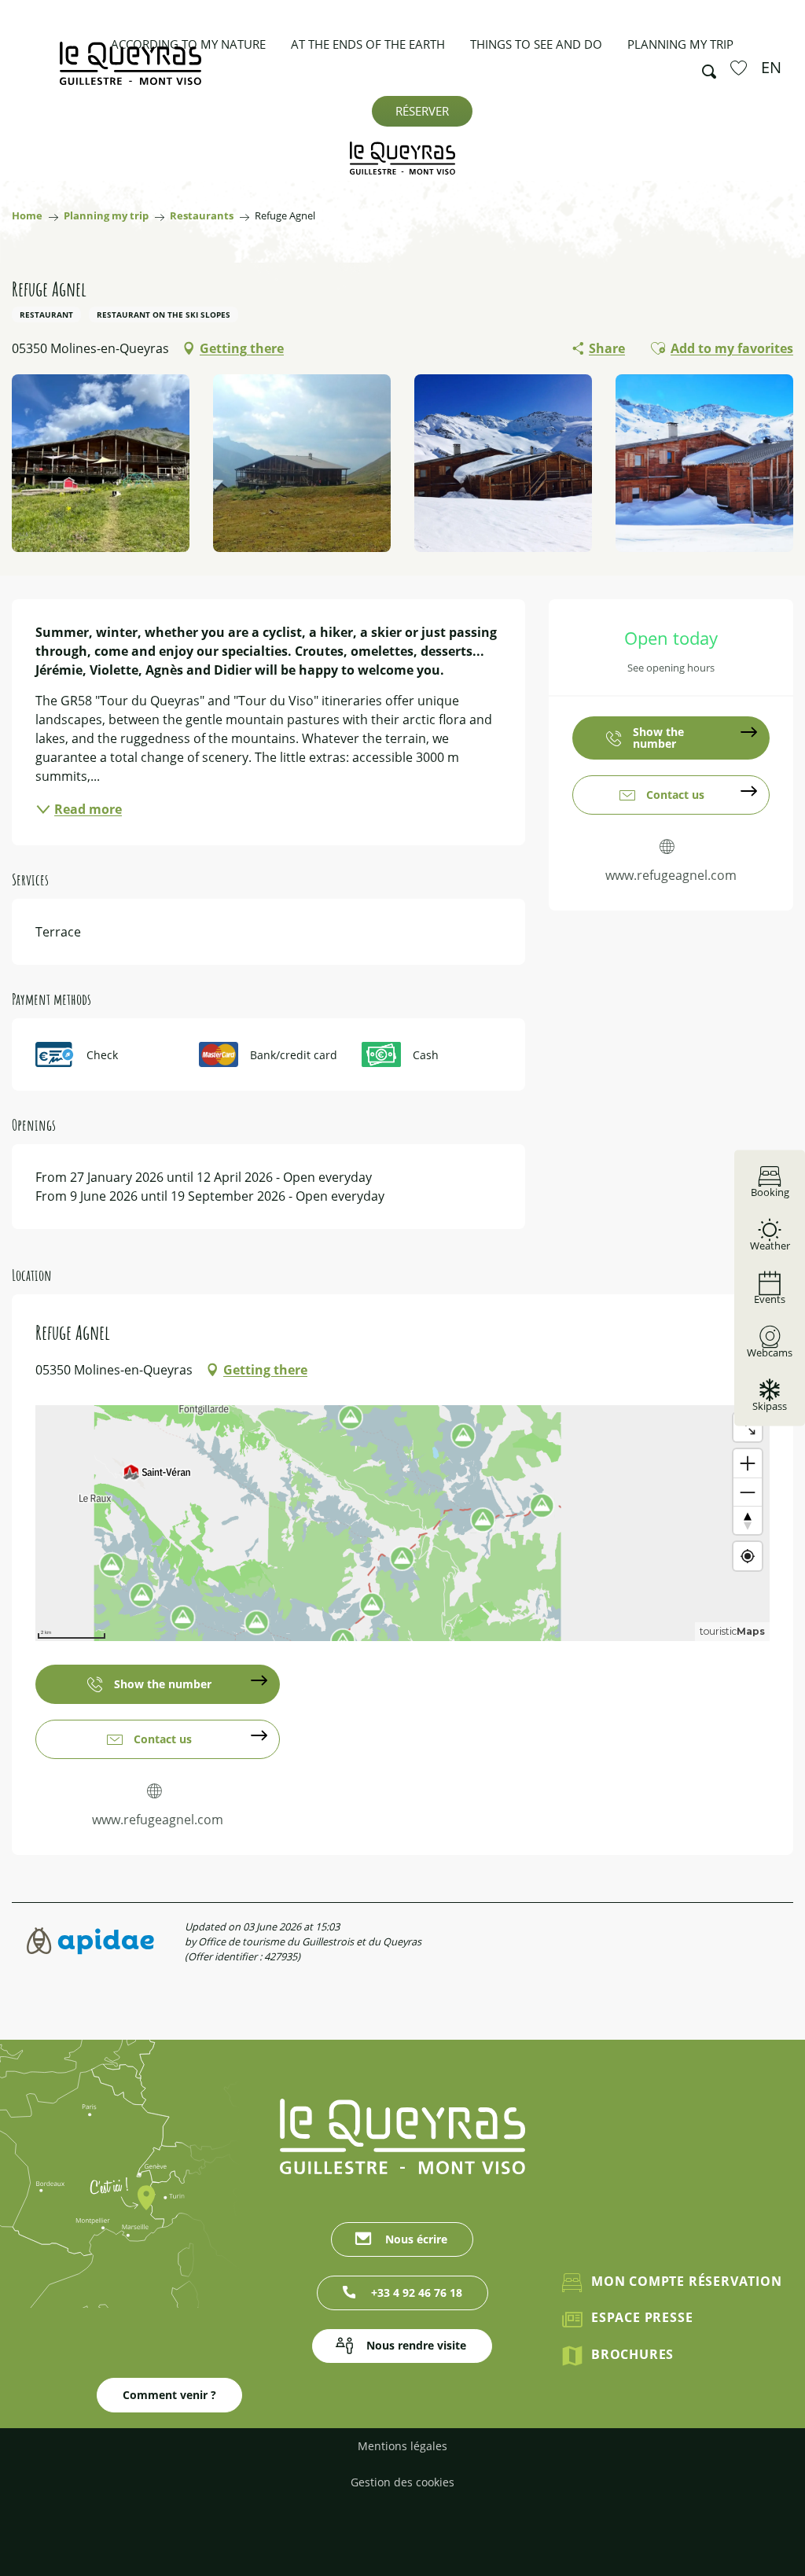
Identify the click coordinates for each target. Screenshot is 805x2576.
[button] (704, 68)
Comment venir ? (169, 2395)
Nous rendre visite (416, 2345)
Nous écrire (416, 2239)
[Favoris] (741, 68)
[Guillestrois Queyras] (130, 71)
